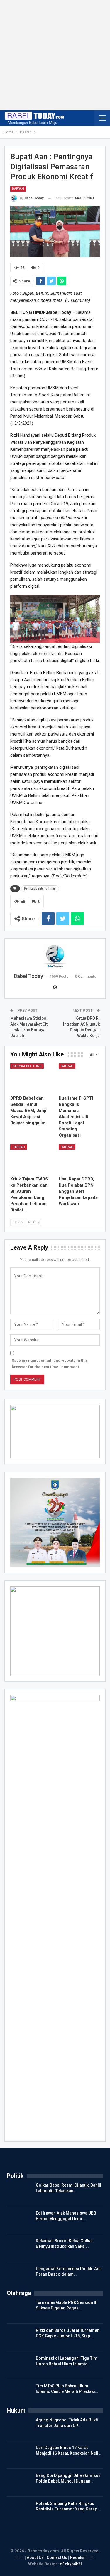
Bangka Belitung (27, 1066)
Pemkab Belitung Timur (40, 888)
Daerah (18, 189)
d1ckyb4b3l (71, 2564)
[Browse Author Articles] (55, 956)
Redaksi (78, 2557)
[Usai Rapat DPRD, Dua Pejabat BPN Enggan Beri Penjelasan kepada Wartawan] (79, 1159)
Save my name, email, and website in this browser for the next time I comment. (50, 1364)
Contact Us (57, 2557)
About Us (36, 2557)
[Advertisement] (55, 55)
